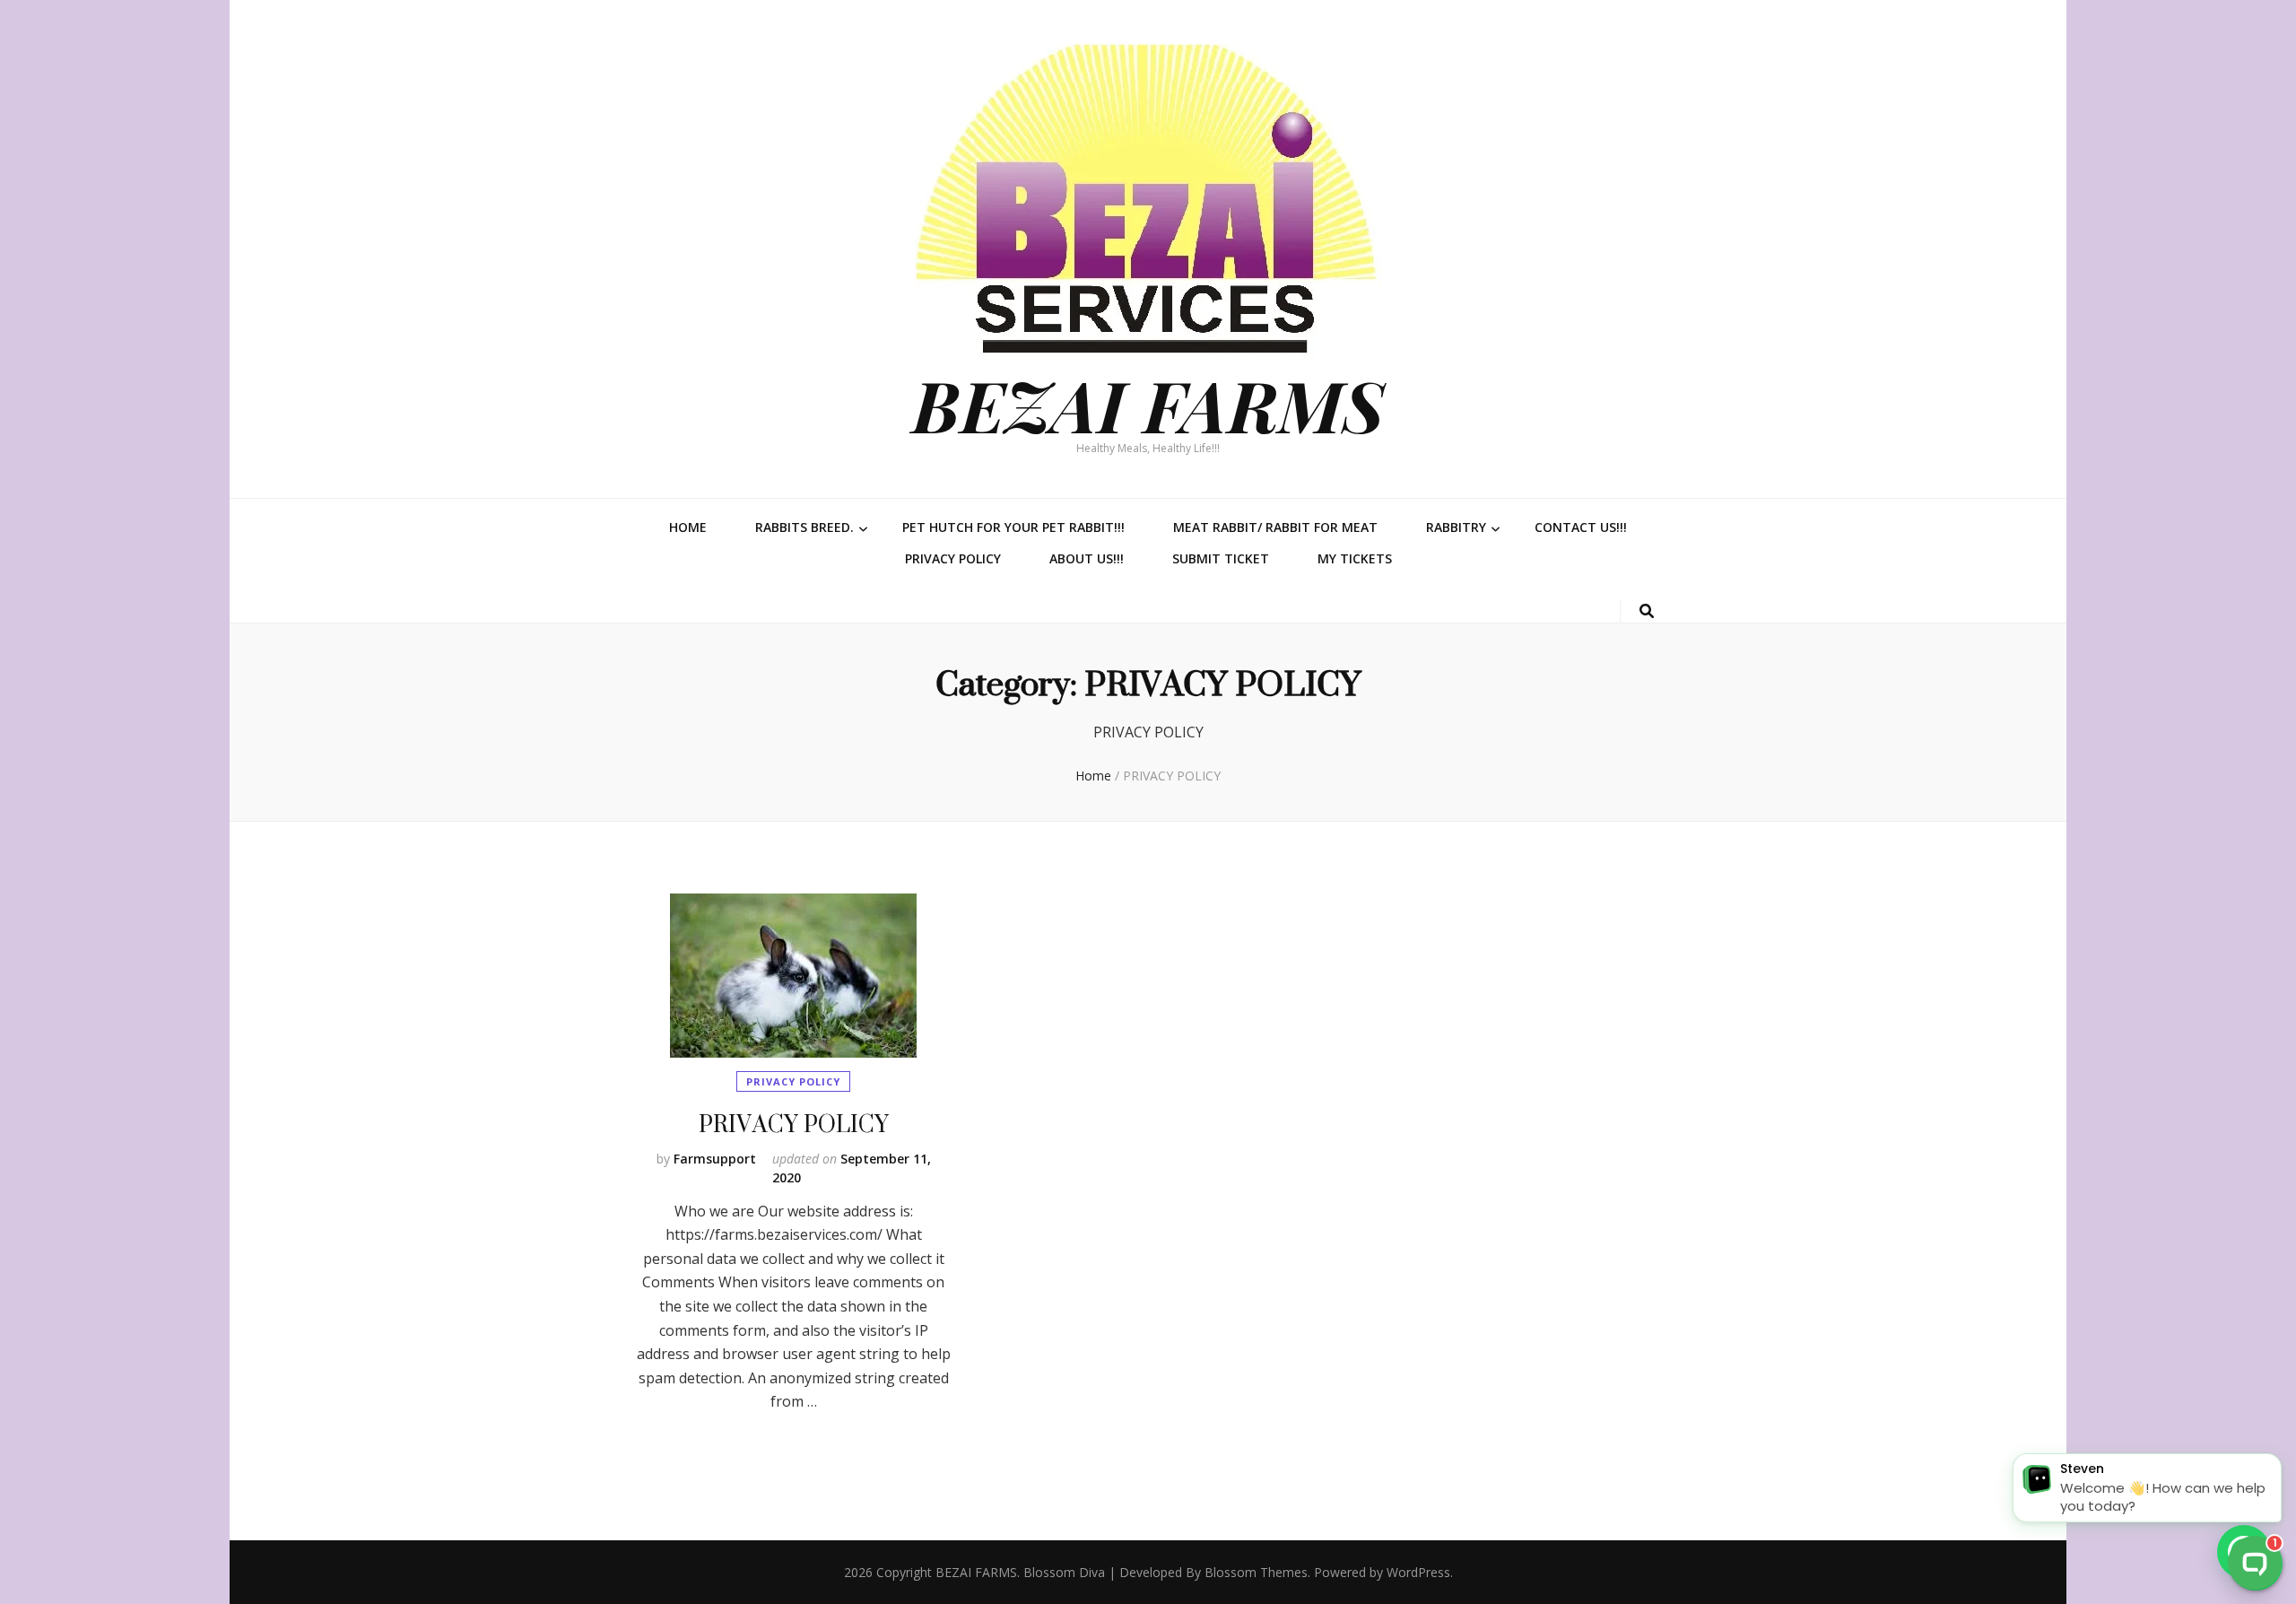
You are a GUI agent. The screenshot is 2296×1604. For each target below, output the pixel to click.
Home (688, 527)
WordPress (1418, 1572)
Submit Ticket (1221, 558)
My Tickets (1355, 558)
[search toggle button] (1647, 611)
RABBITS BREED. (804, 527)
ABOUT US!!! (1087, 558)
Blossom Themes (1256, 1572)
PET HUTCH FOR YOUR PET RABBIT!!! (1013, 527)
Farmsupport (715, 1159)
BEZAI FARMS (1148, 404)
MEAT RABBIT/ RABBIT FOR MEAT (1275, 527)
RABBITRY (1456, 527)
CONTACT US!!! (1581, 527)
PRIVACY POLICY (953, 558)
